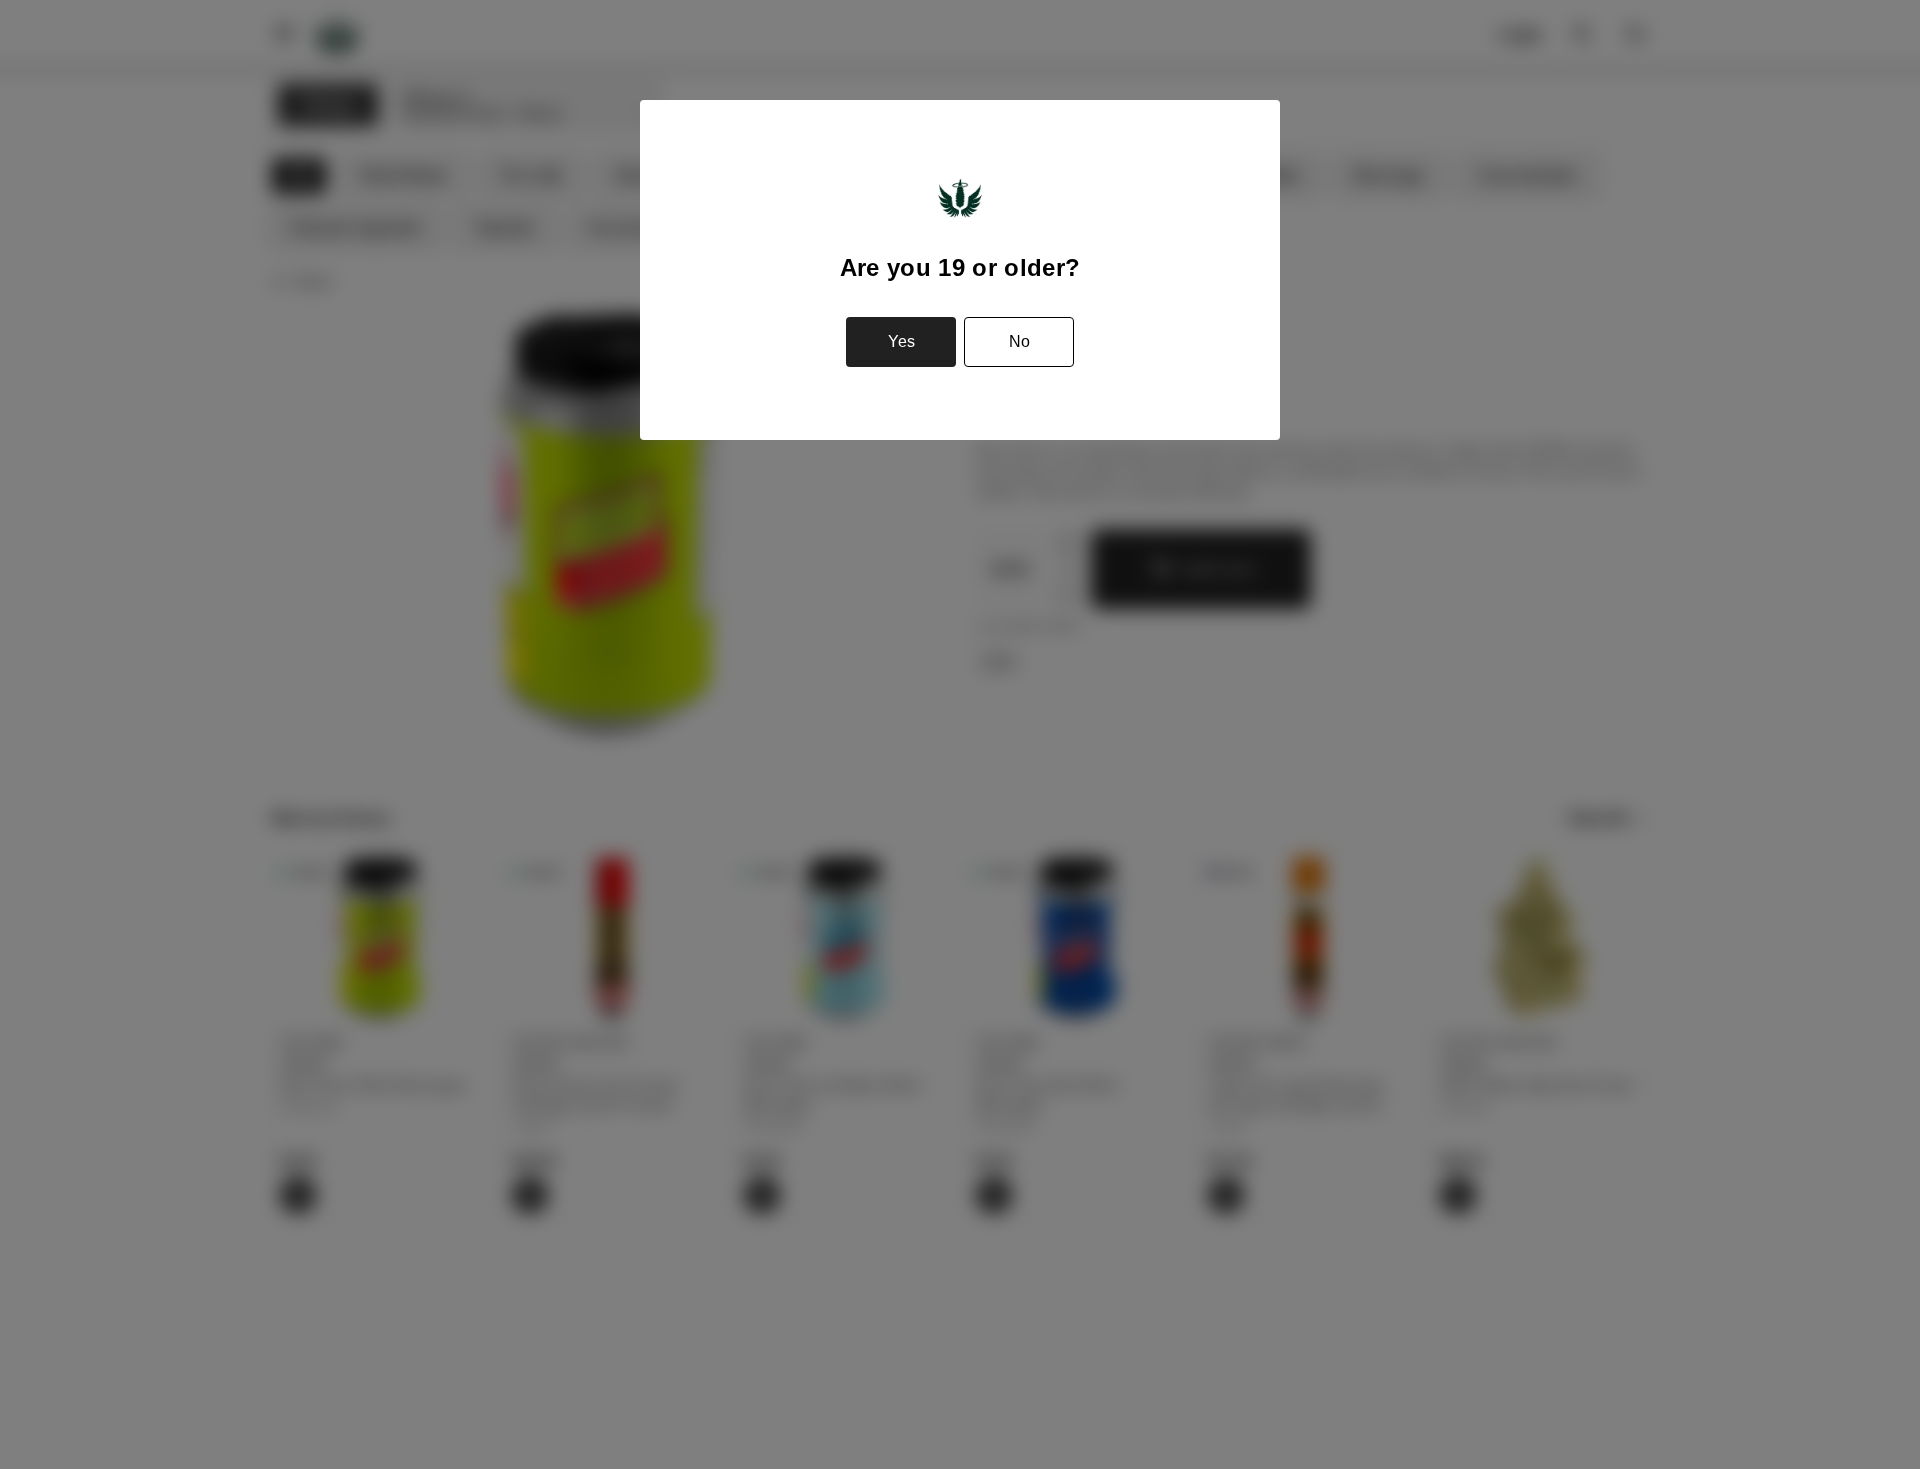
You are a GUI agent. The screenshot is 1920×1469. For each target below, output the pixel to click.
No (1019, 341)
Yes (901, 341)
